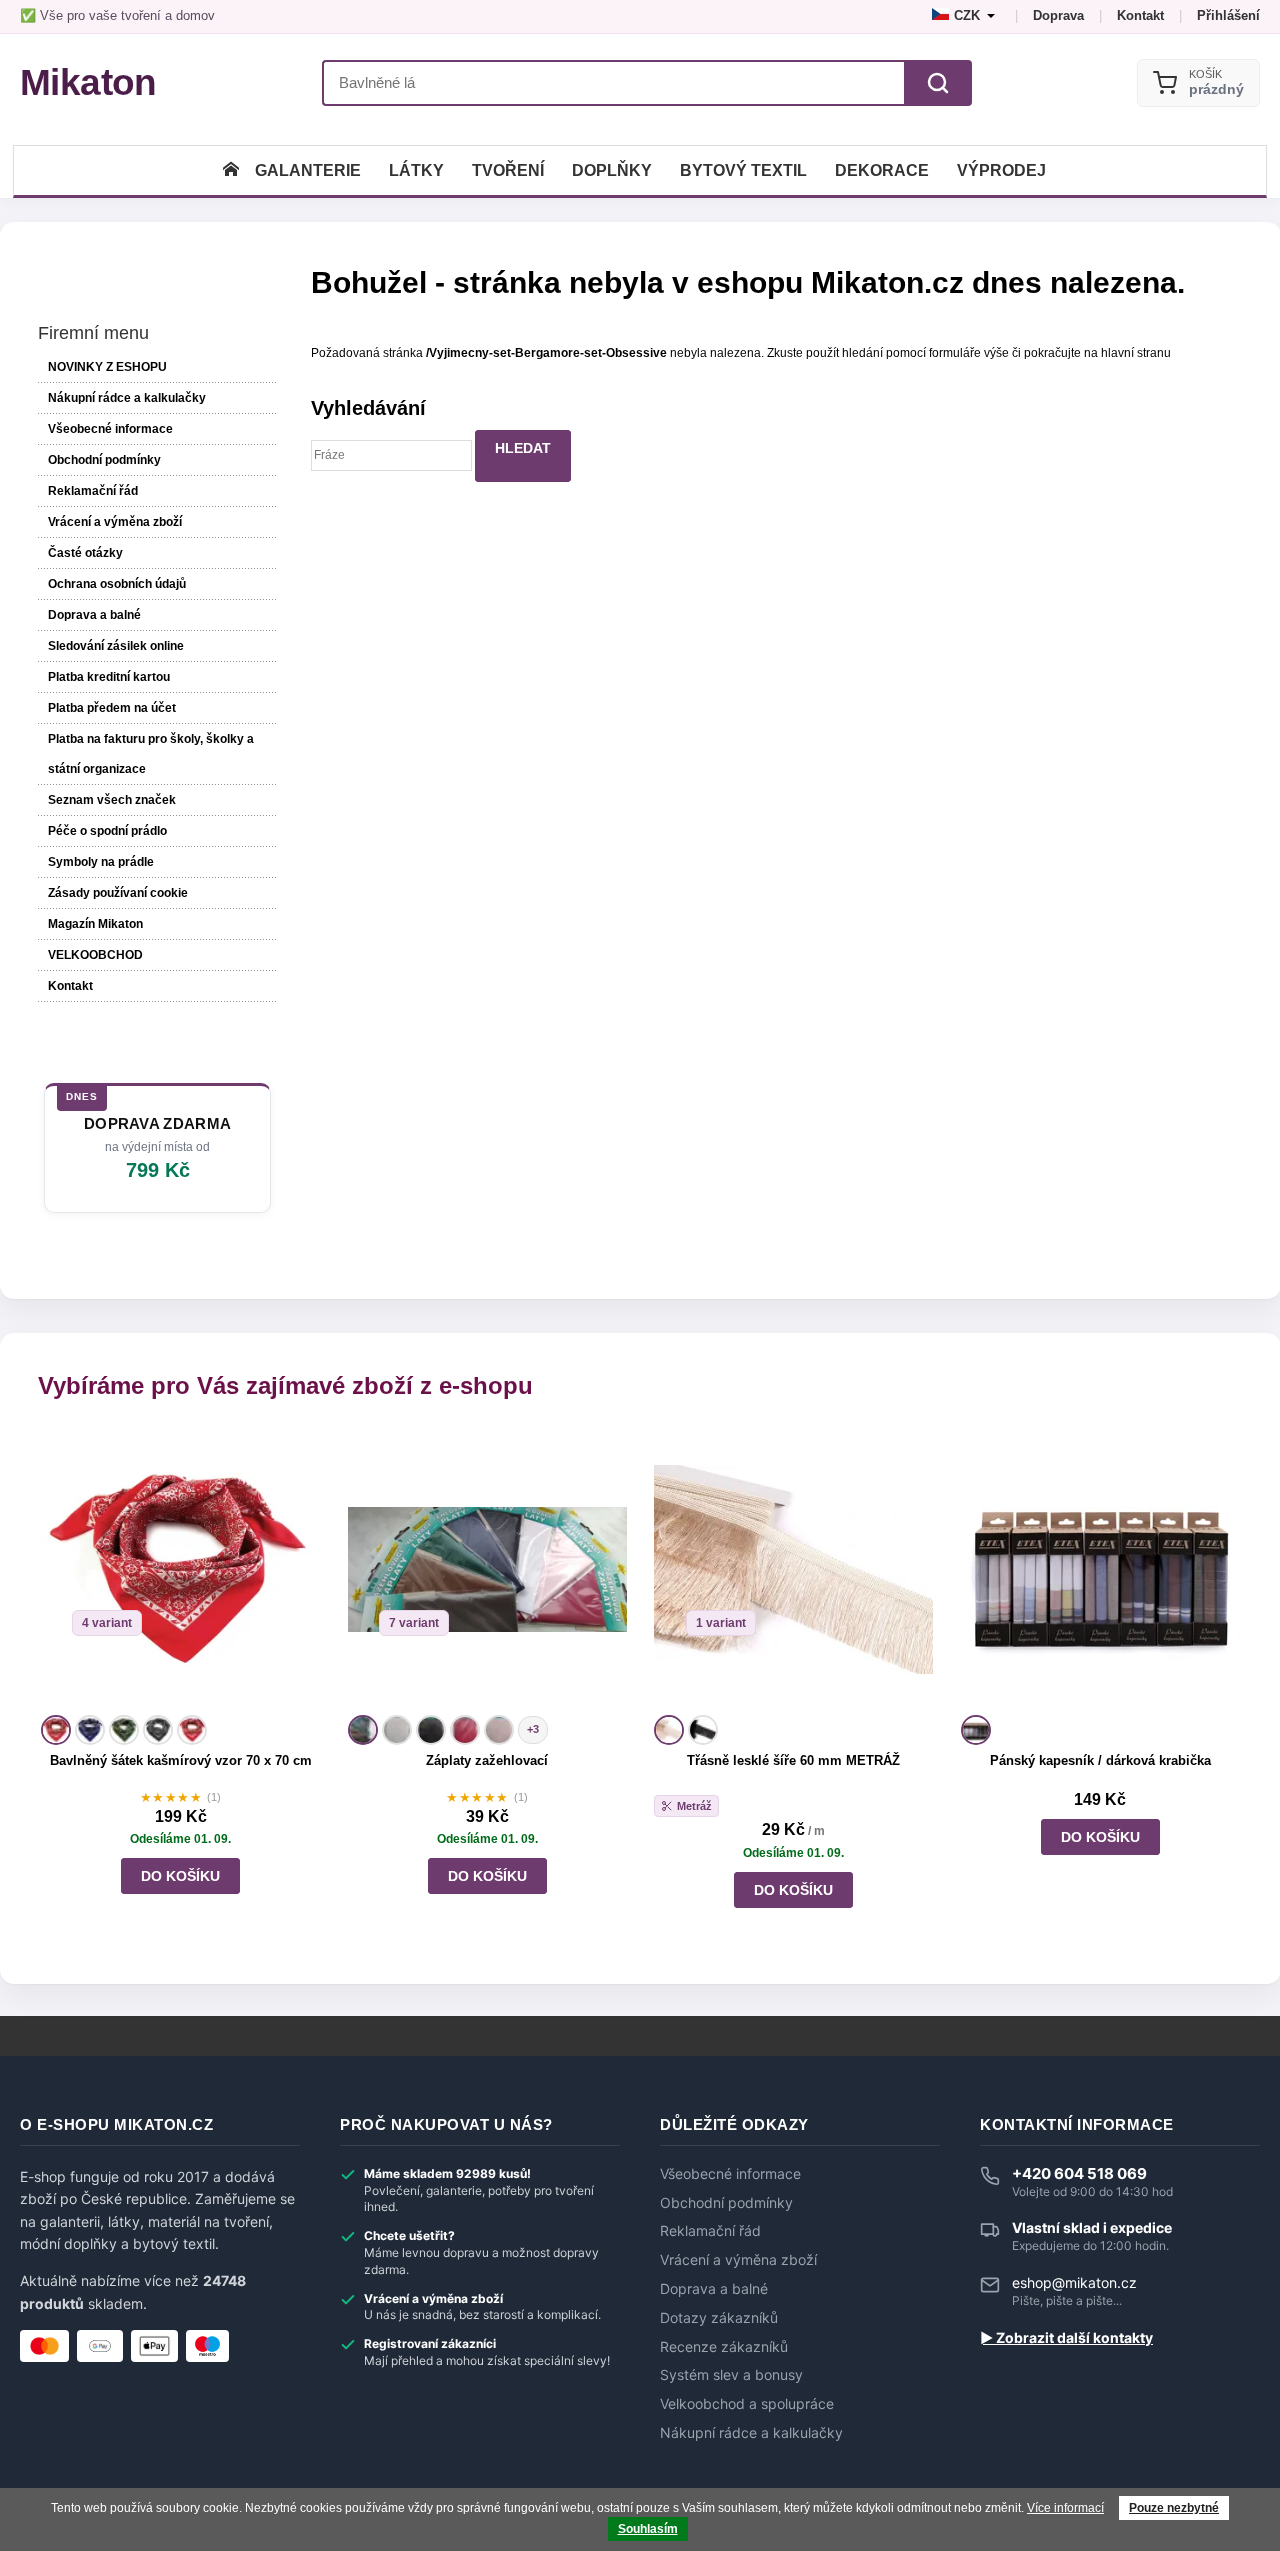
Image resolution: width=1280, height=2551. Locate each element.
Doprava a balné (94, 615)
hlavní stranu (1136, 353)
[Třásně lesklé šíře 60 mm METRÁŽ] (793, 1569)
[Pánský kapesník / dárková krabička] (1100, 1569)
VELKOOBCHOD (95, 955)
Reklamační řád (93, 491)
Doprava (1058, 15)
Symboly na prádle (101, 862)
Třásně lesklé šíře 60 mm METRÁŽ (793, 1760)
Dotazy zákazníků (719, 2318)
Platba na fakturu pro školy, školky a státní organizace (151, 754)
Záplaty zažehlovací (487, 1760)
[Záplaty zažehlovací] (487, 1569)
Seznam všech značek (112, 800)
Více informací (1065, 2508)
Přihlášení (1228, 15)
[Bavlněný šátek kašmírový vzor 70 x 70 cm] (180, 1569)
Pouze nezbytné (1174, 2508)
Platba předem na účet (112, 708)
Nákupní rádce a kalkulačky (751, 2433)
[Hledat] (938, 83)
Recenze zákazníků (724, 2347)
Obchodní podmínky (104, 460)
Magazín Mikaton (95, 924)
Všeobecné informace (110, 429)
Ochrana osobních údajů (117, 584)
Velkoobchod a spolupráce (747, 2404)
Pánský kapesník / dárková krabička (1100, 1760)
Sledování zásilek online (116, 646)
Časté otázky (85, 553)
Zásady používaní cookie (118, 893)
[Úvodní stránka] (231, 170)
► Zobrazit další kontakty (1066, 2338)
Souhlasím (648, 2529)
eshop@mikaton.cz (1074, 2282)
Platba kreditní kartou (109, 677)
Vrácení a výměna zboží (115, 522)
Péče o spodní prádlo (107, 831)
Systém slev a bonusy (731, 2375)
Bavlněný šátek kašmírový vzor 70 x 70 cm (181, 1760)
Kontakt (1140, 15)
